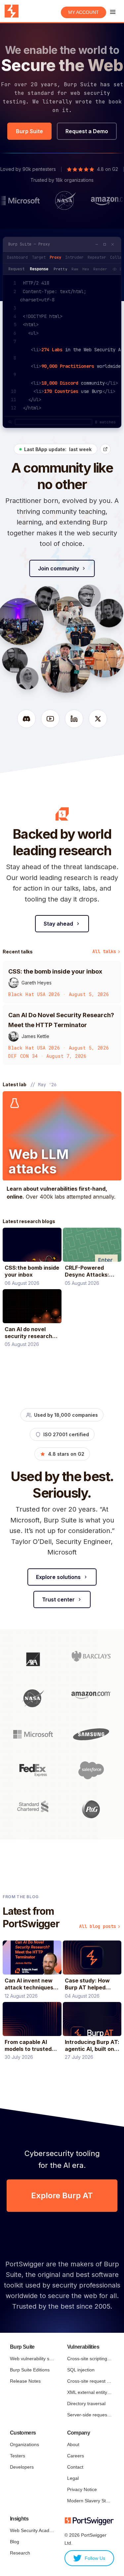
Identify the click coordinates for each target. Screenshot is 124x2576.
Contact (75, 2467)
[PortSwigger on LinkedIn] (74, 719)
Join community (59, 568)
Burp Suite (29, 131)
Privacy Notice (82, 2489)
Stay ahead (58, 924)
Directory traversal (86, 2403)
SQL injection (81, 2370)
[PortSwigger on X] (98, 719)
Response (39, 269)
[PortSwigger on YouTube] (50, 719)
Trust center (58, 1599)
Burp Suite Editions (30, 2370)
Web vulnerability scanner (32, 2359)
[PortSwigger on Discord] (26, 719)
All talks (104, 951)
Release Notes (25, 2381)
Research (20, 2553)
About (73, 2444)
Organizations (24, 2444)
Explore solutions (58, 1577)
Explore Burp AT (62, 2195)
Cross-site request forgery (89, 2381)
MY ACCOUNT (83, 12)
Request (16, 269)
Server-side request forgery (89, 2415)
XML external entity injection (89, 2392)
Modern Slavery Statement (89, 2501)
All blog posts (98, 1926)
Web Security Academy (32, 2530)
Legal (73, 2478)
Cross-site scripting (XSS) (89, 2359)
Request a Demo (87, 131)
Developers (22, 2467)
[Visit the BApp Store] (105, 449)
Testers (18, 2456)
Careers (76, 2456)
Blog (15, 2542)
